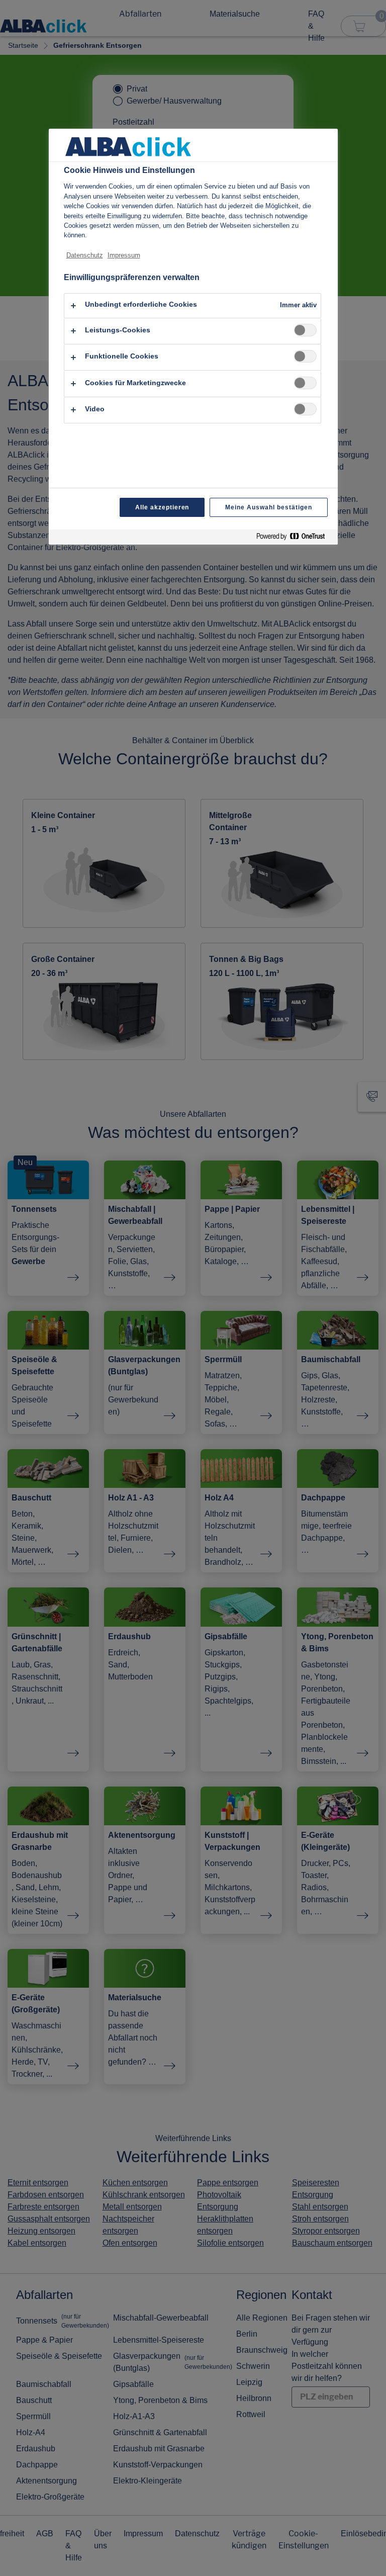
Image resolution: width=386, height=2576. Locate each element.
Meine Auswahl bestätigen (268, 507)
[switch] (305, 330)
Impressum (124, 255)
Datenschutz (85, 255)
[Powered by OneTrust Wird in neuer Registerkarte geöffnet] (295, 538)
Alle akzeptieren (162, 507)
